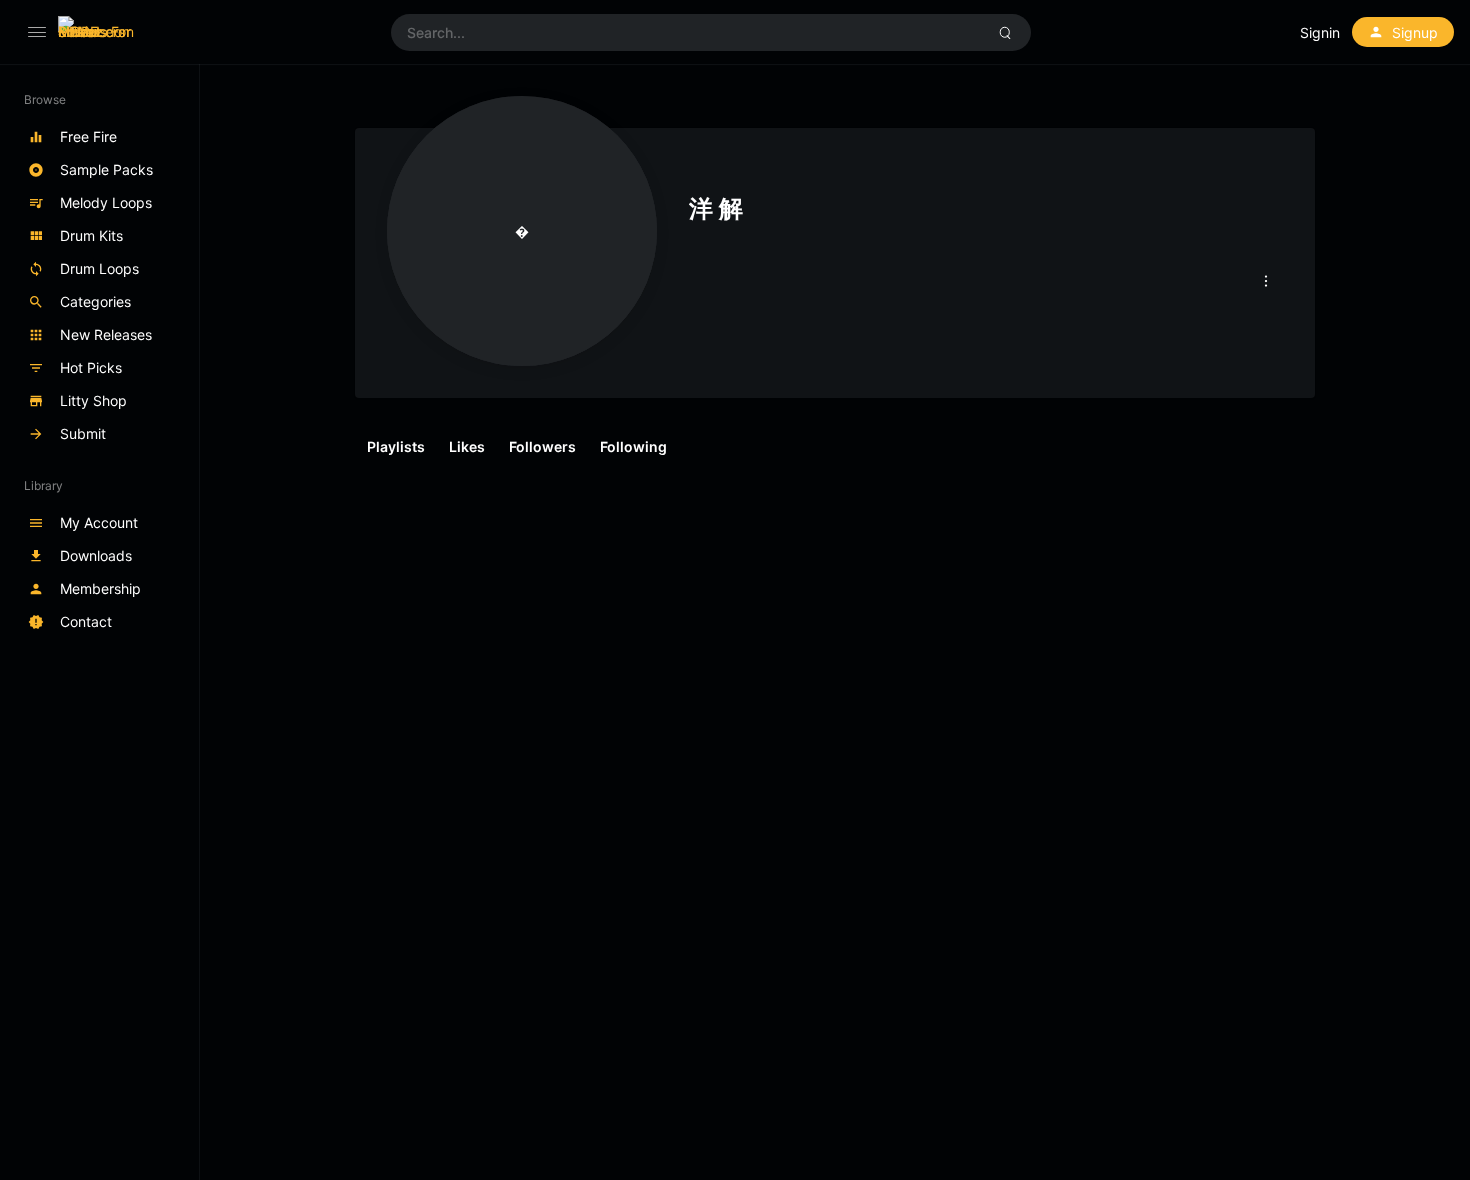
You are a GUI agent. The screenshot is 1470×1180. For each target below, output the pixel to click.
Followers (542, 446)
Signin (1320, 32)
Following (633, 446)
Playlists (396, 446)
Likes (467, 446)
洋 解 (716, 209)
